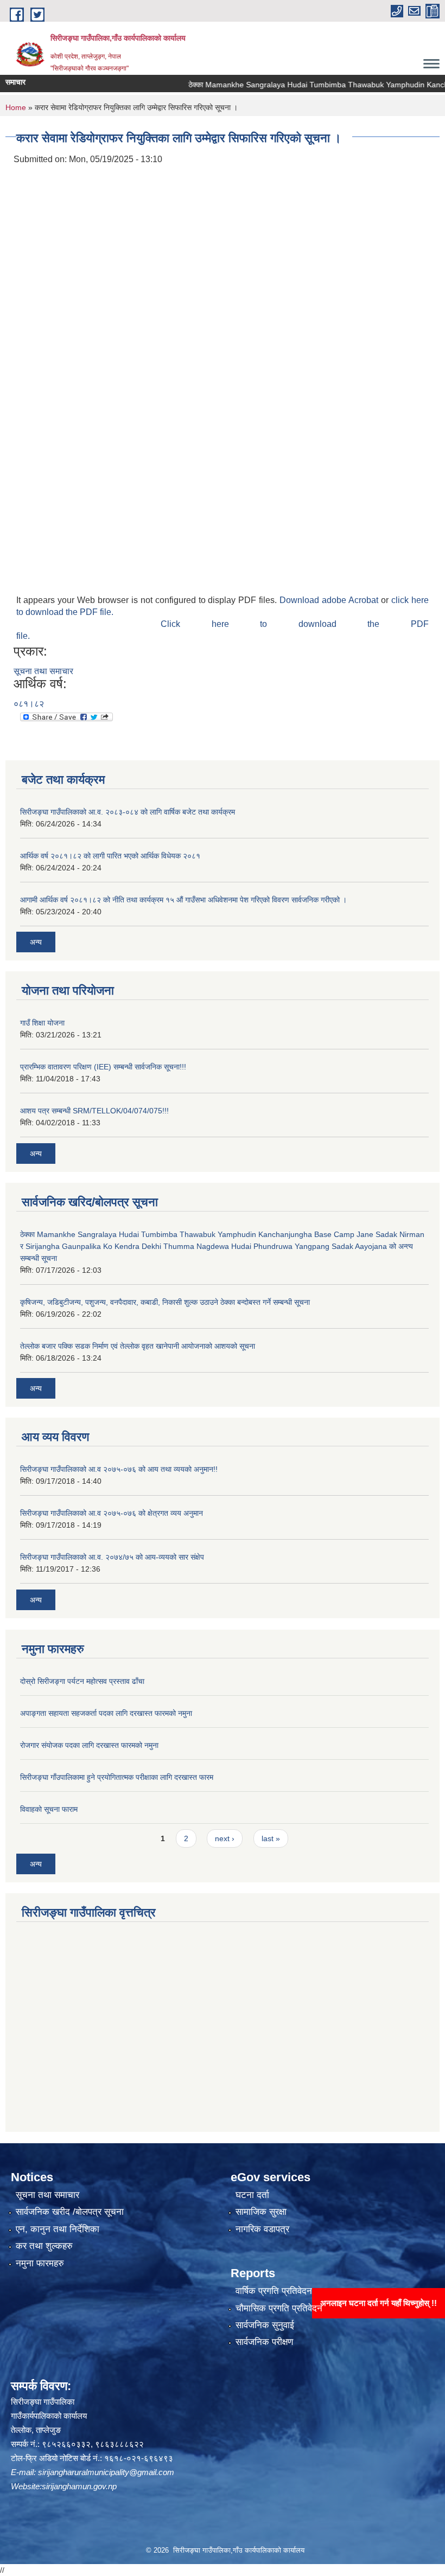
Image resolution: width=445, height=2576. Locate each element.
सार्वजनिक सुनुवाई (265, 2325)
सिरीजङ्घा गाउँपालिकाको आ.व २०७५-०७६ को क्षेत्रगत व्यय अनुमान (112, 1513)
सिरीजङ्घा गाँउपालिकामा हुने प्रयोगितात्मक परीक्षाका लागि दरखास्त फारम (117, 1777)
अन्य (36, 942)
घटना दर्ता (252, 2195)
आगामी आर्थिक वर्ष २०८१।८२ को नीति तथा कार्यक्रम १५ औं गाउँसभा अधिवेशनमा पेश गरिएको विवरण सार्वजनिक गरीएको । (183, 900)
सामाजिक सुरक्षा (261, 2212)
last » (271, 1838)
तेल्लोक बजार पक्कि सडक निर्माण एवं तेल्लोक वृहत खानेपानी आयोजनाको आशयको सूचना (138, 1346)
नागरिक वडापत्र (262, 2229)
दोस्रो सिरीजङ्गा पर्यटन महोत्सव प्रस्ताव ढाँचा (82, 1681)
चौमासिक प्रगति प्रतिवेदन (279, 2308)
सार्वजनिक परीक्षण (264, 2342)
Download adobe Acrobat (330, 600)
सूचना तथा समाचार (43, 671)
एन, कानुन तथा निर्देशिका (58, 2229)
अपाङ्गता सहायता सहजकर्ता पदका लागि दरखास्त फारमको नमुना (106, 1713)
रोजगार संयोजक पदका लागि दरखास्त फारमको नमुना (89, 1745)
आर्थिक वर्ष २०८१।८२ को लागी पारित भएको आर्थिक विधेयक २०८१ (110, 856)
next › (225, 1838)
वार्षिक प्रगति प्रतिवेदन (274, 2291)
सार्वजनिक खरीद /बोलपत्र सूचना (70, 2212)
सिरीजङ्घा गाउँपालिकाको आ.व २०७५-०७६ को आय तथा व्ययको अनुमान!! (119, 1469)
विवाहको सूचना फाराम (49, 1809)
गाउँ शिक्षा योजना (42, 1023)
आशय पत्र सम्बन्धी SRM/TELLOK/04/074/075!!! (94, 1111)
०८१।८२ (29, 704)
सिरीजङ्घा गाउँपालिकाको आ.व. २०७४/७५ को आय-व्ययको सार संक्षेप (112, 1557)
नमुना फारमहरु (40, 2263)
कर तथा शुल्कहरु (44, 2246)
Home (16, 107)
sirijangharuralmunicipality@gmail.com (106, 2472)
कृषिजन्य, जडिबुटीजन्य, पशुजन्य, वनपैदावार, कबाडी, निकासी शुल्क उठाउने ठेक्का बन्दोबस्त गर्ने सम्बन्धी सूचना (165, 1302)
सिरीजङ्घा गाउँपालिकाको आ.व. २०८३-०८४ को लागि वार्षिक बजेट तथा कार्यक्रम (128, 812)
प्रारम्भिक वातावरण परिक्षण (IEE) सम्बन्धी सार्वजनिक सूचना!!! (103, 1067)
